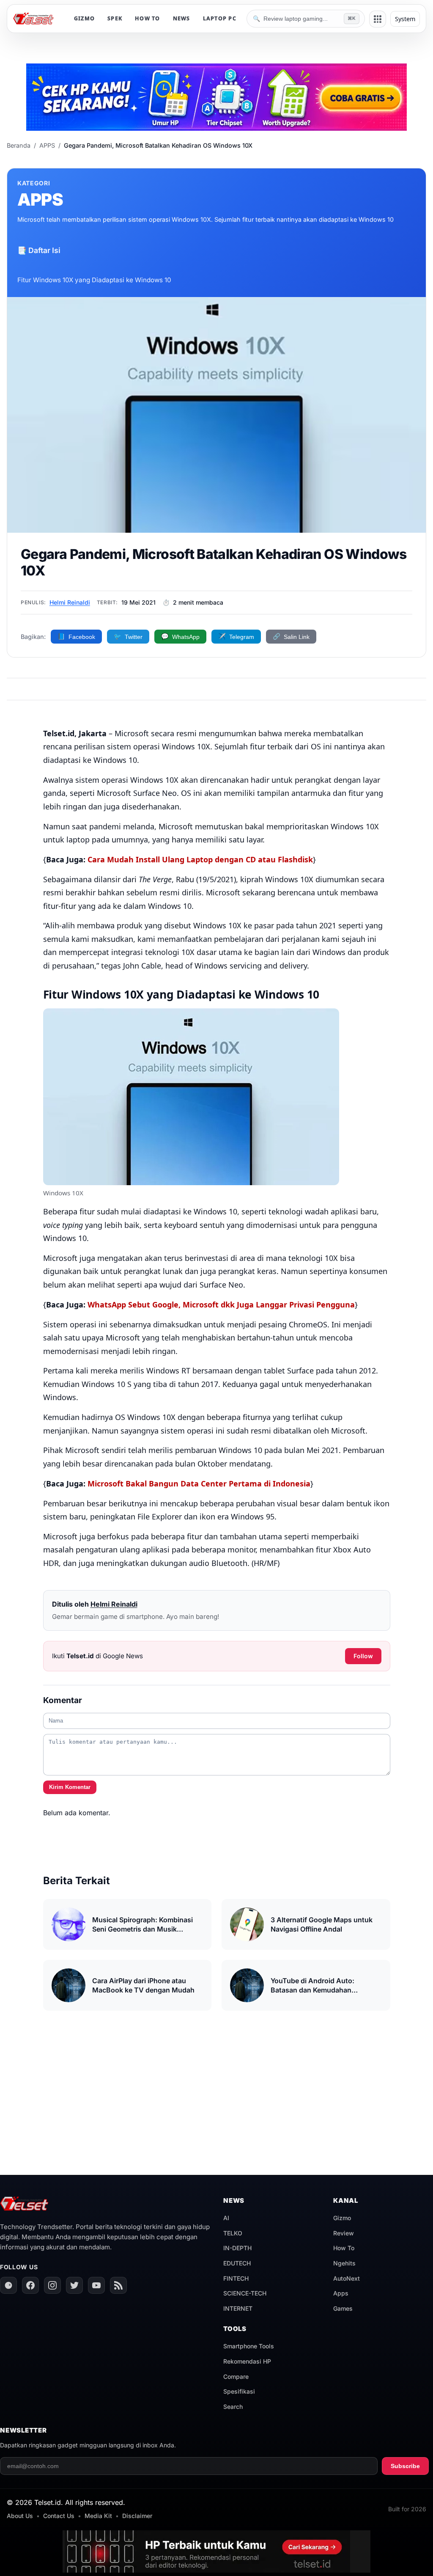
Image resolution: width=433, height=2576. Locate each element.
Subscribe (405, 2466)
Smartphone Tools (249, 2346)
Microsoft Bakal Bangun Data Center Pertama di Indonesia (199, 1483)
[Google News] (8, 2285)
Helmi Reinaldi (70, 602)
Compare (236, 2376)
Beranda (19, 145)
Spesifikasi (239, 2391)
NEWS (182, 18)
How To (344, 2248)
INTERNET (238, 2308)
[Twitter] (74, 2285)
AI (226, 2218)
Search (233, 2407)
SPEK (115, 18)
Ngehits (344, 2263)
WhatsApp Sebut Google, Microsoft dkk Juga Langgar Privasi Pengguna (221, 1305)
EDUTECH (237, 2263)
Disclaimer (137, 2516)
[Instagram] (52, 2285)
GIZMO (84, 18)
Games (343, 2308)
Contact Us (59, 2516)
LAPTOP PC (220, 18)
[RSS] (118, 2285)
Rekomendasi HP (247, 2361)
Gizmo (342, 2218)
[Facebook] (30, 2285)
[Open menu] (378, 19)
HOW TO (148, 18)
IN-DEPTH (237, 2248)
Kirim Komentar (70, 1787)
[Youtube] (96, 2285)
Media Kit (98, 2516)
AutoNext (347, 2278)
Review (344, 2233)
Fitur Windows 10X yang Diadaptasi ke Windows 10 (94, 280)
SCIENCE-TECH (245, 2293)
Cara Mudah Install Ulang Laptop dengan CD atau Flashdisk (200, 859)
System (405, 19)
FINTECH (236, 2278)
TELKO (233, 2233)
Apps (341, 2293)
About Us (20, 2516)
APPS (47, 145)
